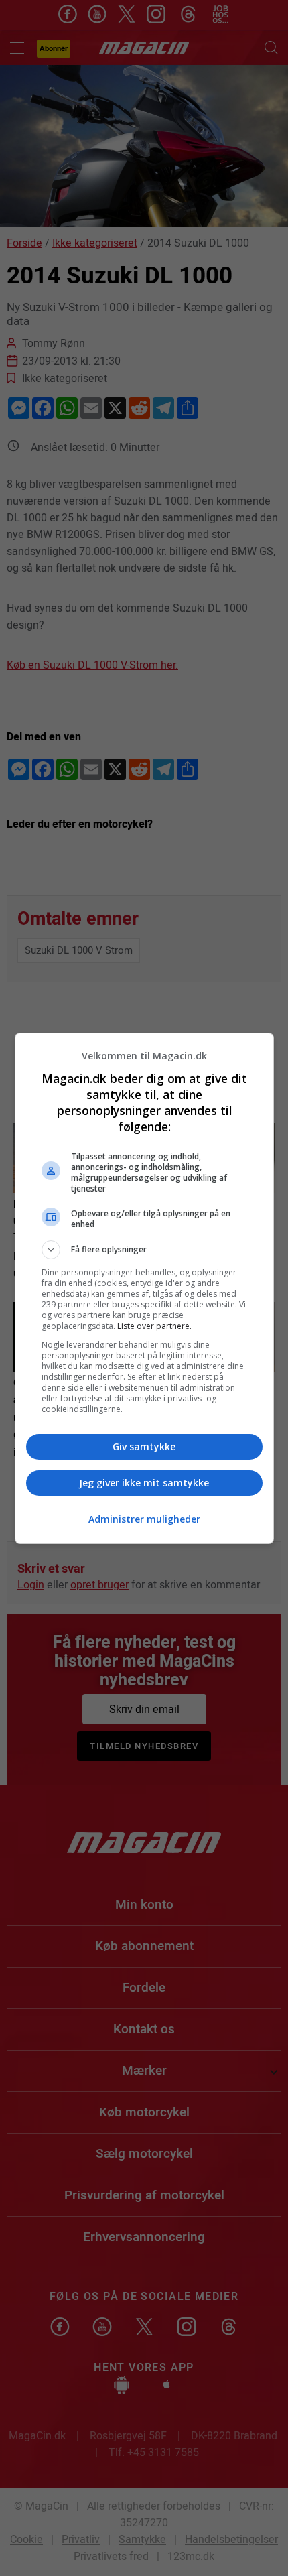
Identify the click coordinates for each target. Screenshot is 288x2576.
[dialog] (144, 1288)
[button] (144, 1250)
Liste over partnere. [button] (154, 1326)
